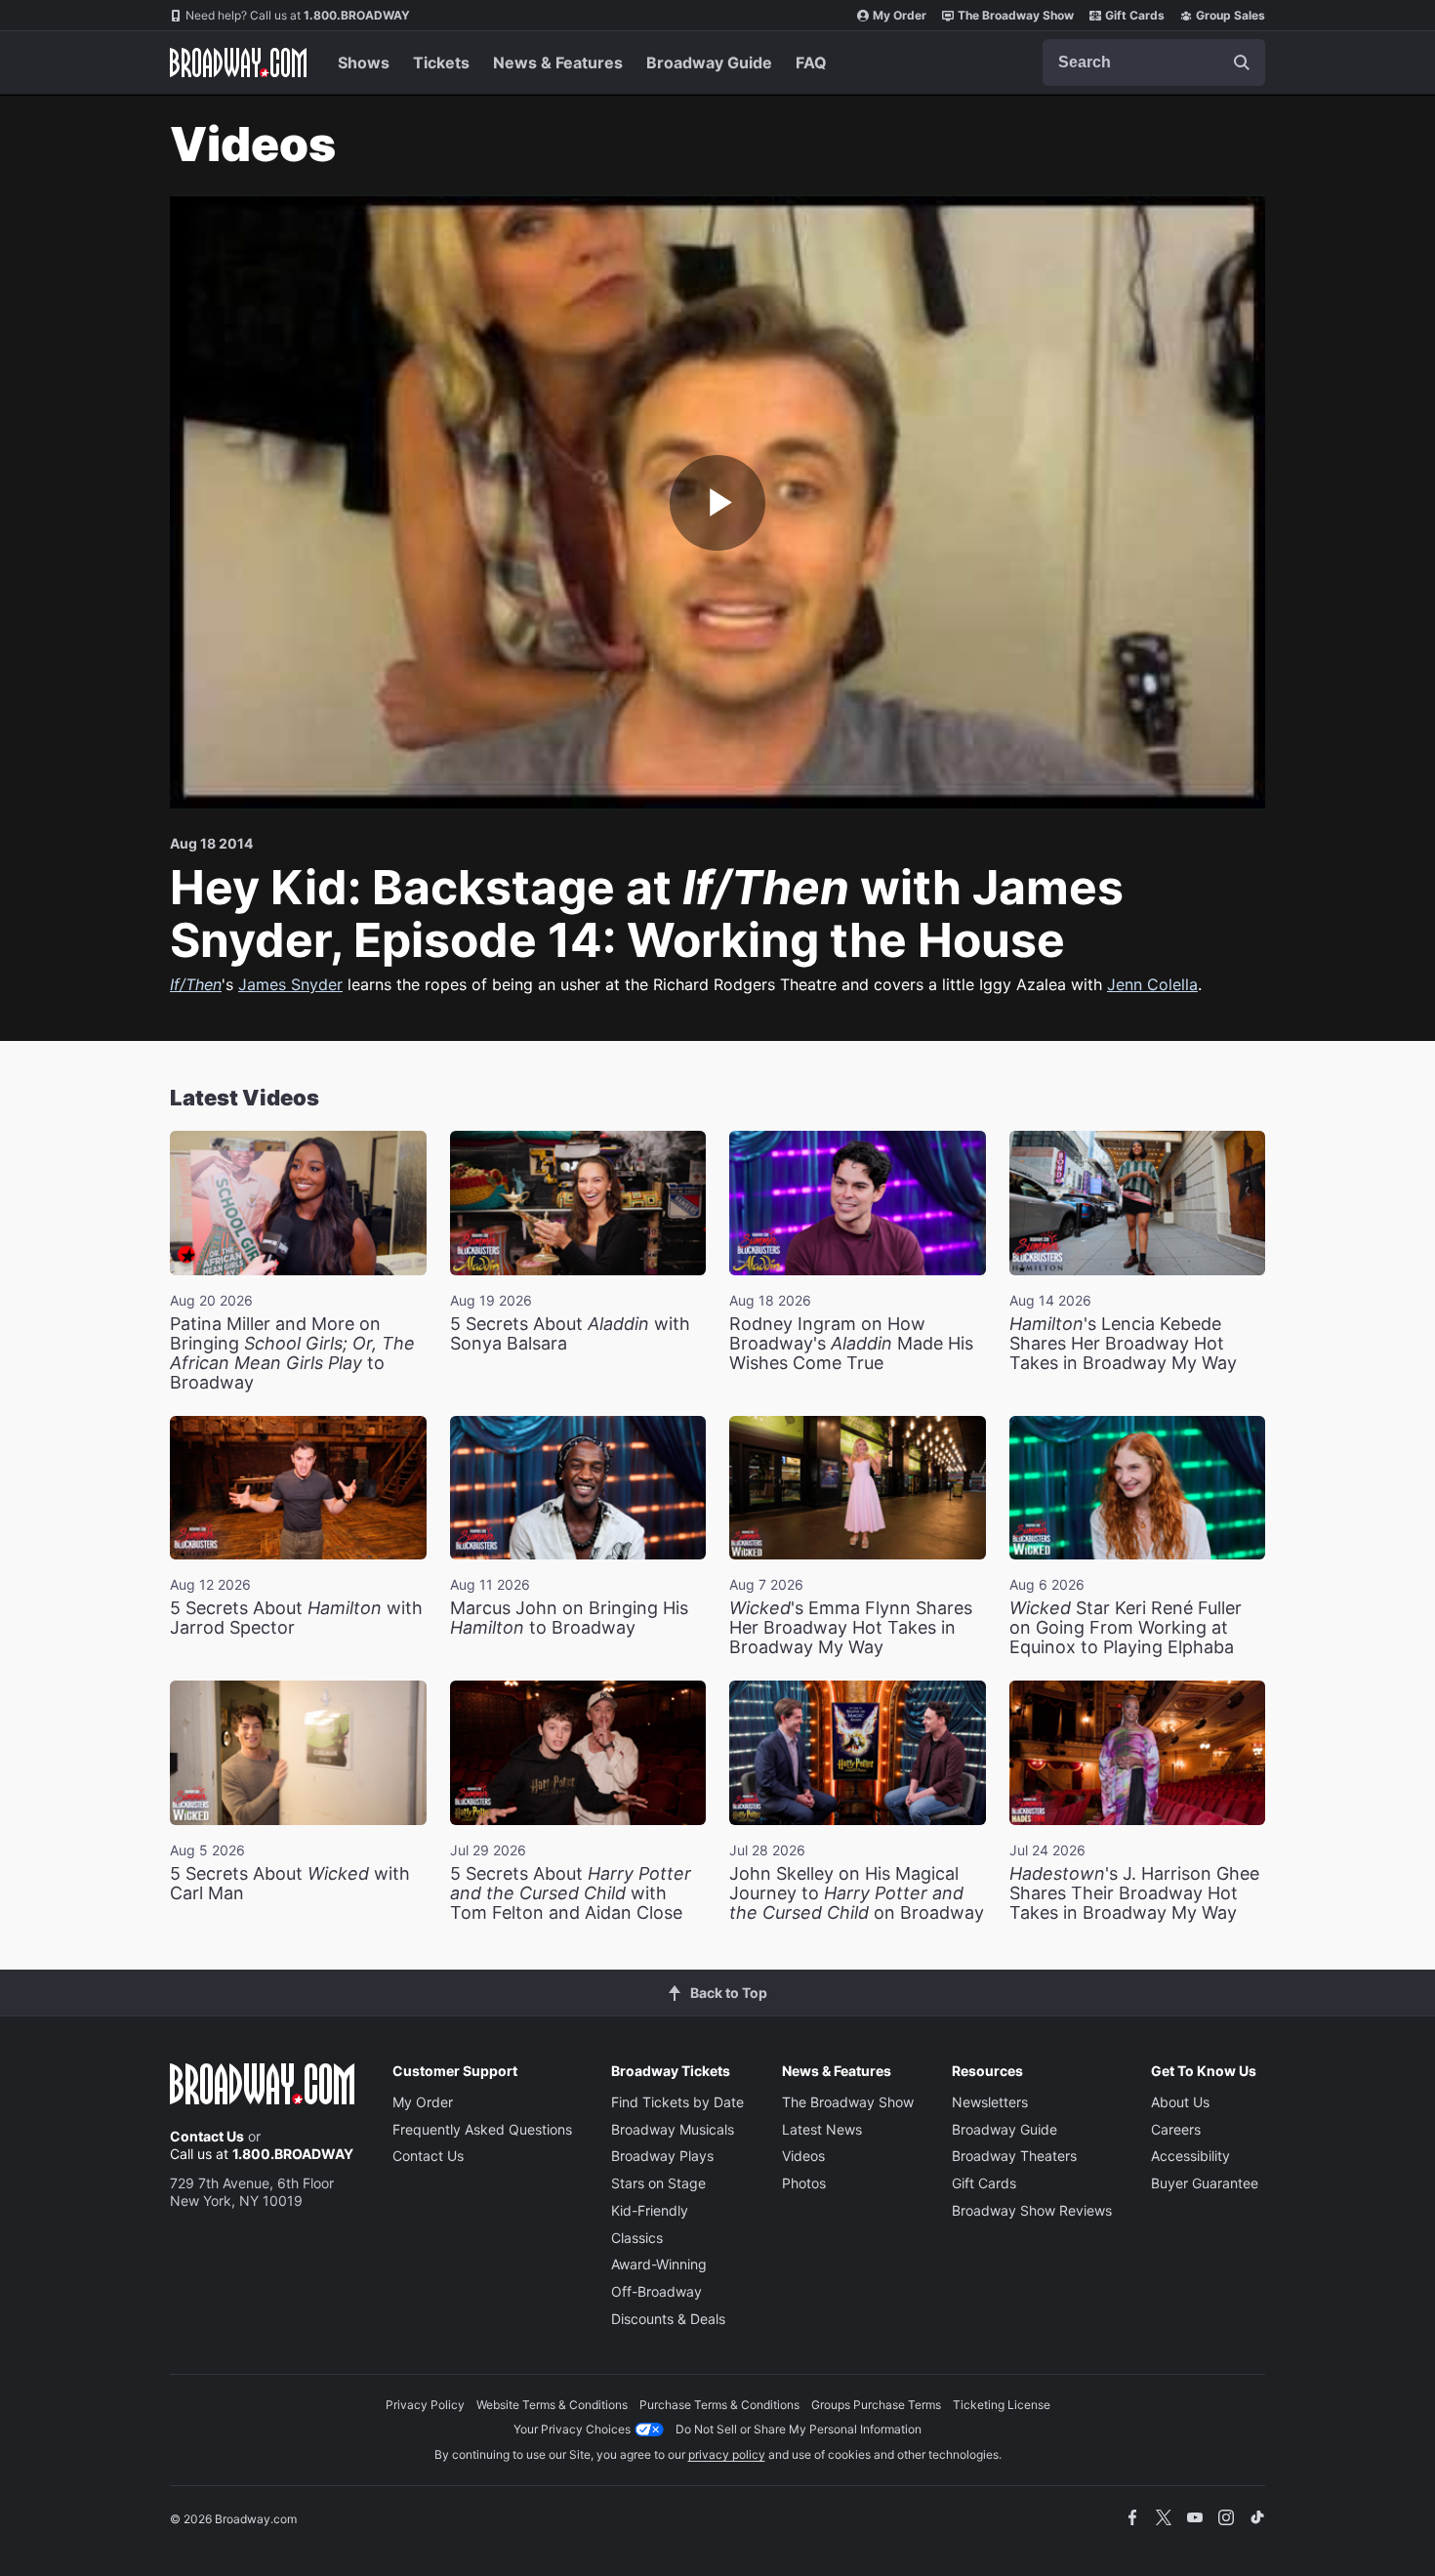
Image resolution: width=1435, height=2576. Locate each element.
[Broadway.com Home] (238, 62)
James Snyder (290, 984)
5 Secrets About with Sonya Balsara (570, 1333)
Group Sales (1230, 15)
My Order (900, 15)
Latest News (822, 2129)
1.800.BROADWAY (298, 15)
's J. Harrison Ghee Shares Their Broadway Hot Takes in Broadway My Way (1134, 1893)
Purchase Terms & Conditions (719, 2405)
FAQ (811, 62)
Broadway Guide (709, 62)
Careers (1176, 2129)
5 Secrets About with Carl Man (290, 1883)
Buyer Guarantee (1205, 2183)
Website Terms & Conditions (552, 2405)
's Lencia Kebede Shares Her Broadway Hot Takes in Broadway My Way (1123, 1343)
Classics (637, 2238)
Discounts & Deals (668, 2319)
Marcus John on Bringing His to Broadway (569, 1618)
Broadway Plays (662, 2156)
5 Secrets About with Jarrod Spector (296, 1618)
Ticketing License (1002, 2405)
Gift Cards (1135, 15)
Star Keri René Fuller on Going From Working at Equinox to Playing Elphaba (1126, 1627)
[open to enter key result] (1242, 62)
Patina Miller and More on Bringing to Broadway (292, 1353)
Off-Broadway (656, 2291)
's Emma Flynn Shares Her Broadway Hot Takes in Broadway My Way (851, 1627)
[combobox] (1154, 62)
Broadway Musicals (673, 2129)
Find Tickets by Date (677, 2102)
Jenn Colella (1152, 984)
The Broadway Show (1016, 15)
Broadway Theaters (1014, 2156)
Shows (364, 62)
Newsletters (990, 2102)
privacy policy (727, 2454)
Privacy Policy (425, 2405)
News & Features (558, 62)
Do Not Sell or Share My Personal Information (799, 2429)
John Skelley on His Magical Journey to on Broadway (857, 1893)
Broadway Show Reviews (1032, 2210)
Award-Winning (659, 2264)
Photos (804, 2183)
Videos (803, 2156)
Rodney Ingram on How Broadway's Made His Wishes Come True (851, 1343)
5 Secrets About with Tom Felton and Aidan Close (571, 1893)
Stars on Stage (658, 2183)
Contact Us (207, 2136)
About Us (1180, 2102)
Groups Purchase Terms (876, 2405)
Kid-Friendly (650, 2210)
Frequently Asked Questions (482, 2129)
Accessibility (1190, 2156)
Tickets (441, 62)
